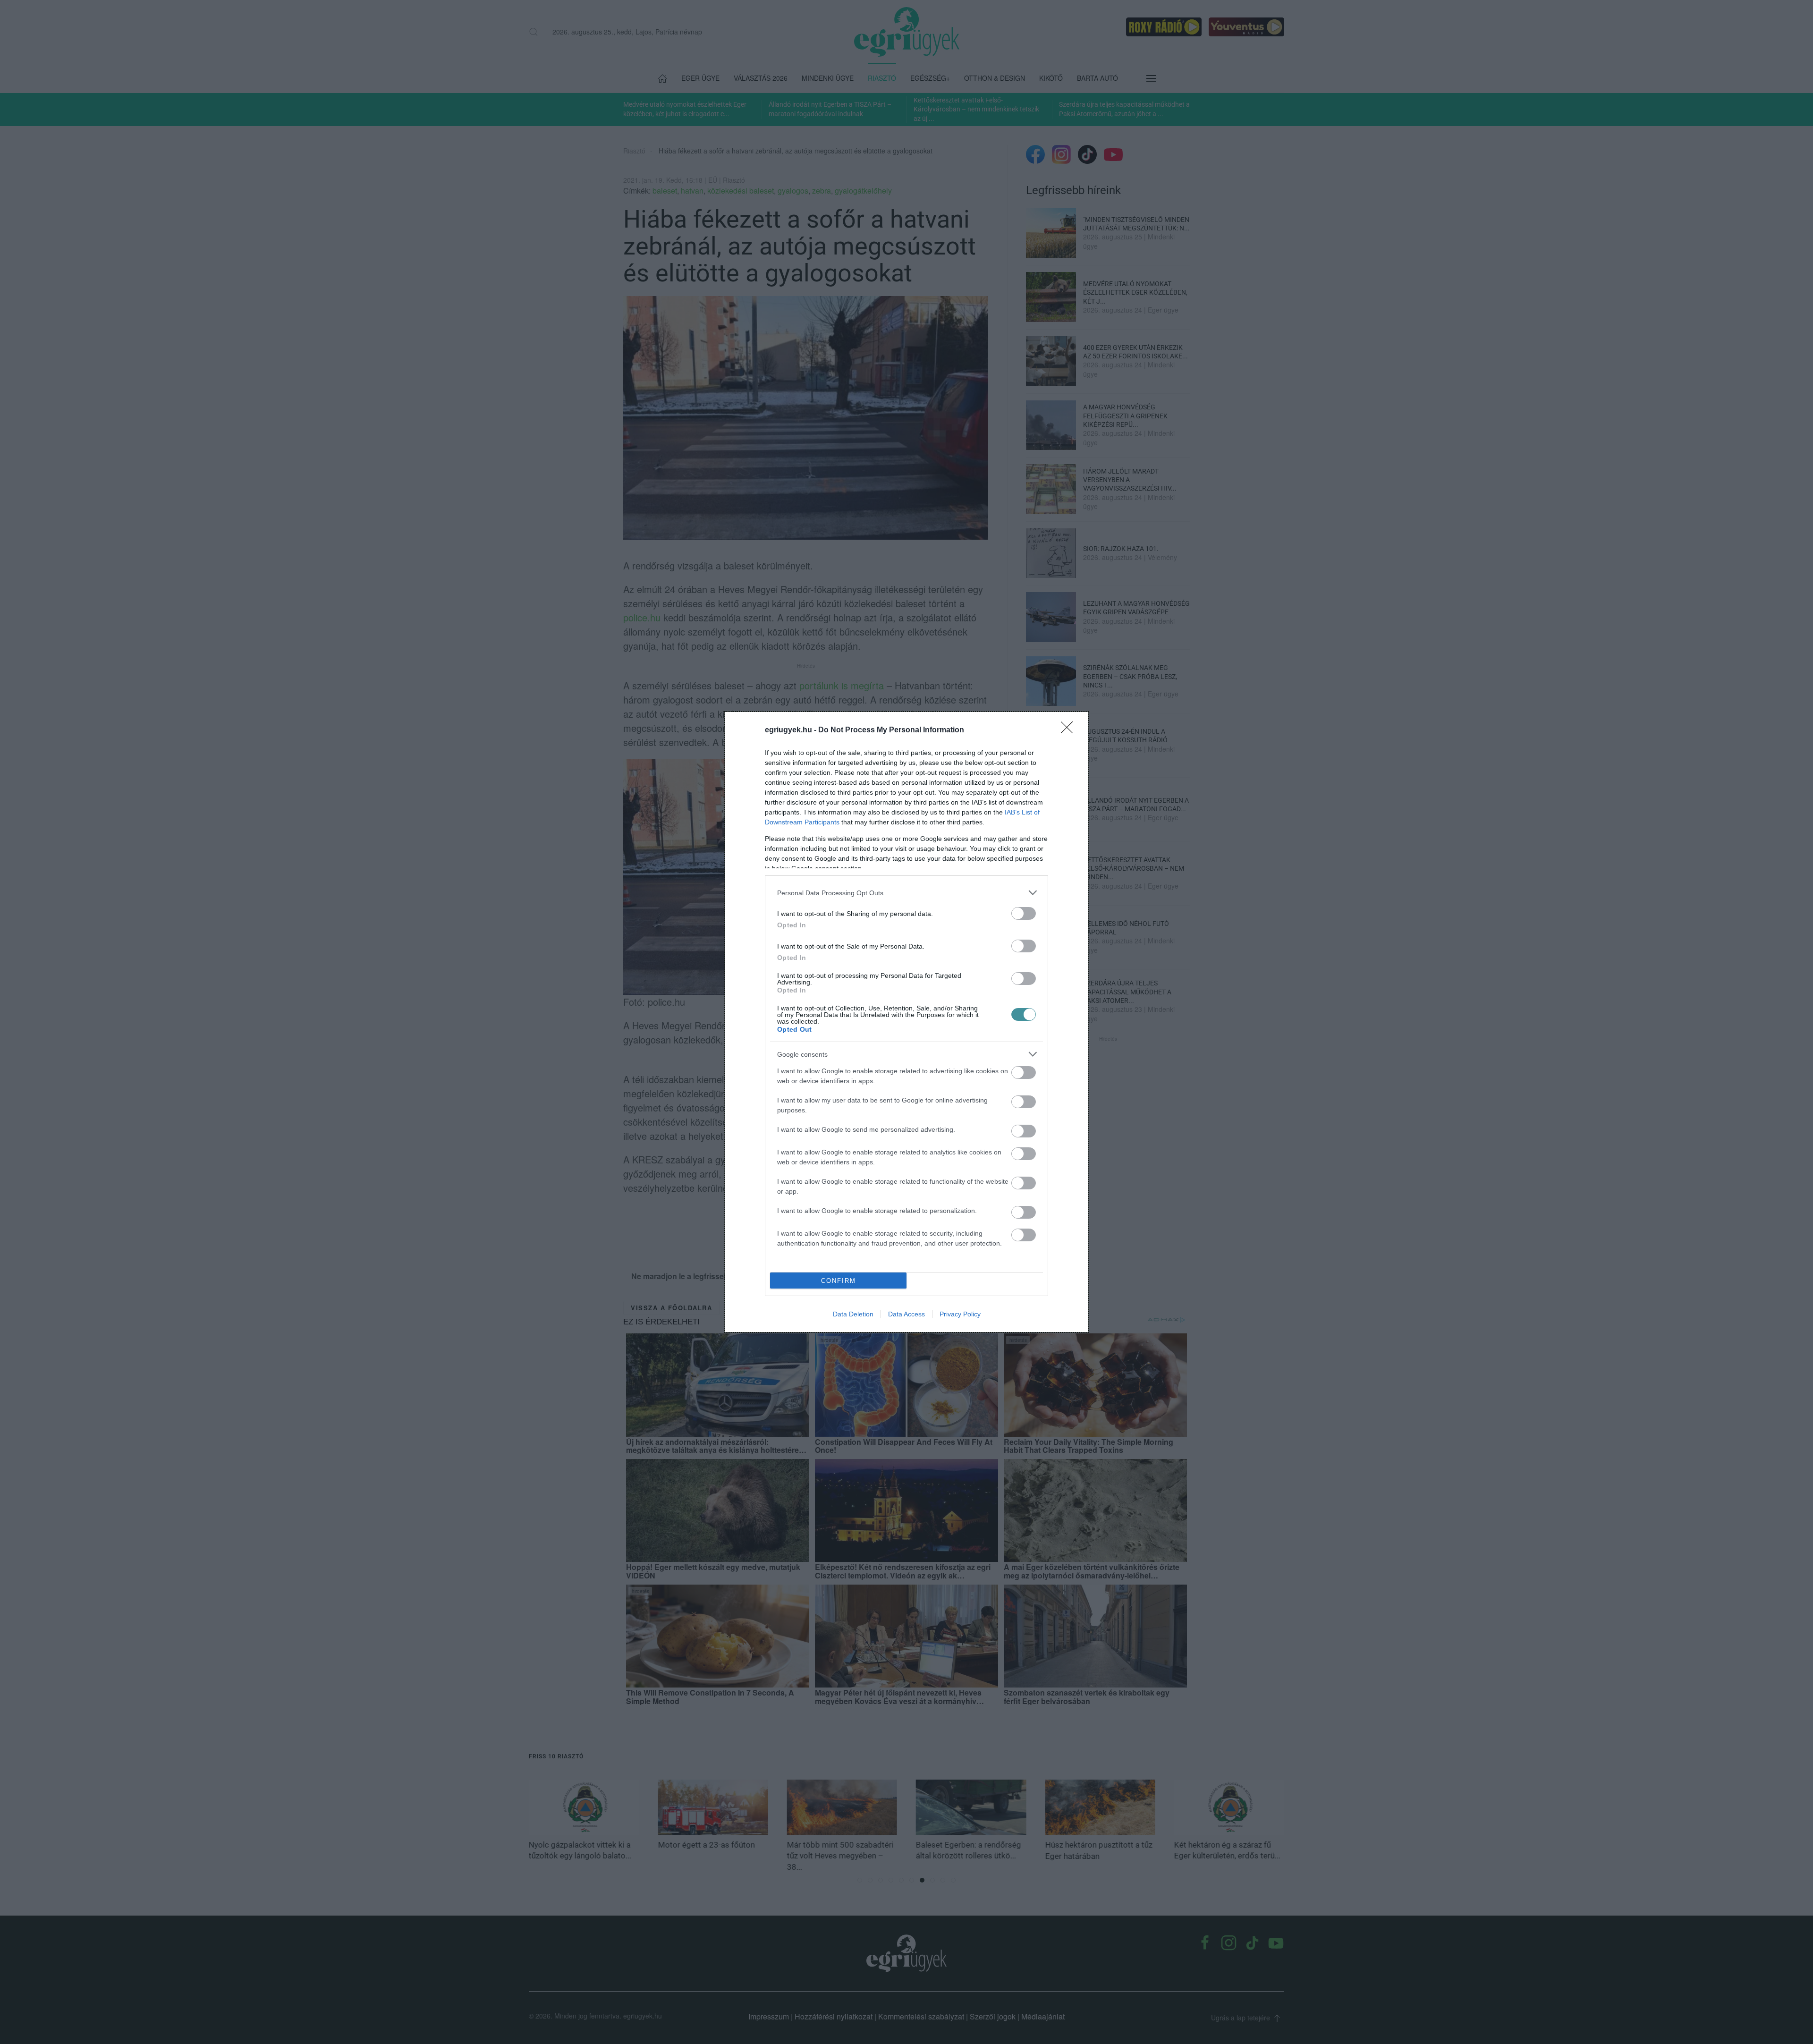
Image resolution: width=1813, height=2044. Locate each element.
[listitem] (906, 893)
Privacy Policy (960, 1314)
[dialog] (906, 1022)
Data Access (906, 1314)
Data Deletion (853, 1314)
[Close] (1070, 730)
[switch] (1024, 913)
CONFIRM (839, 1281)
